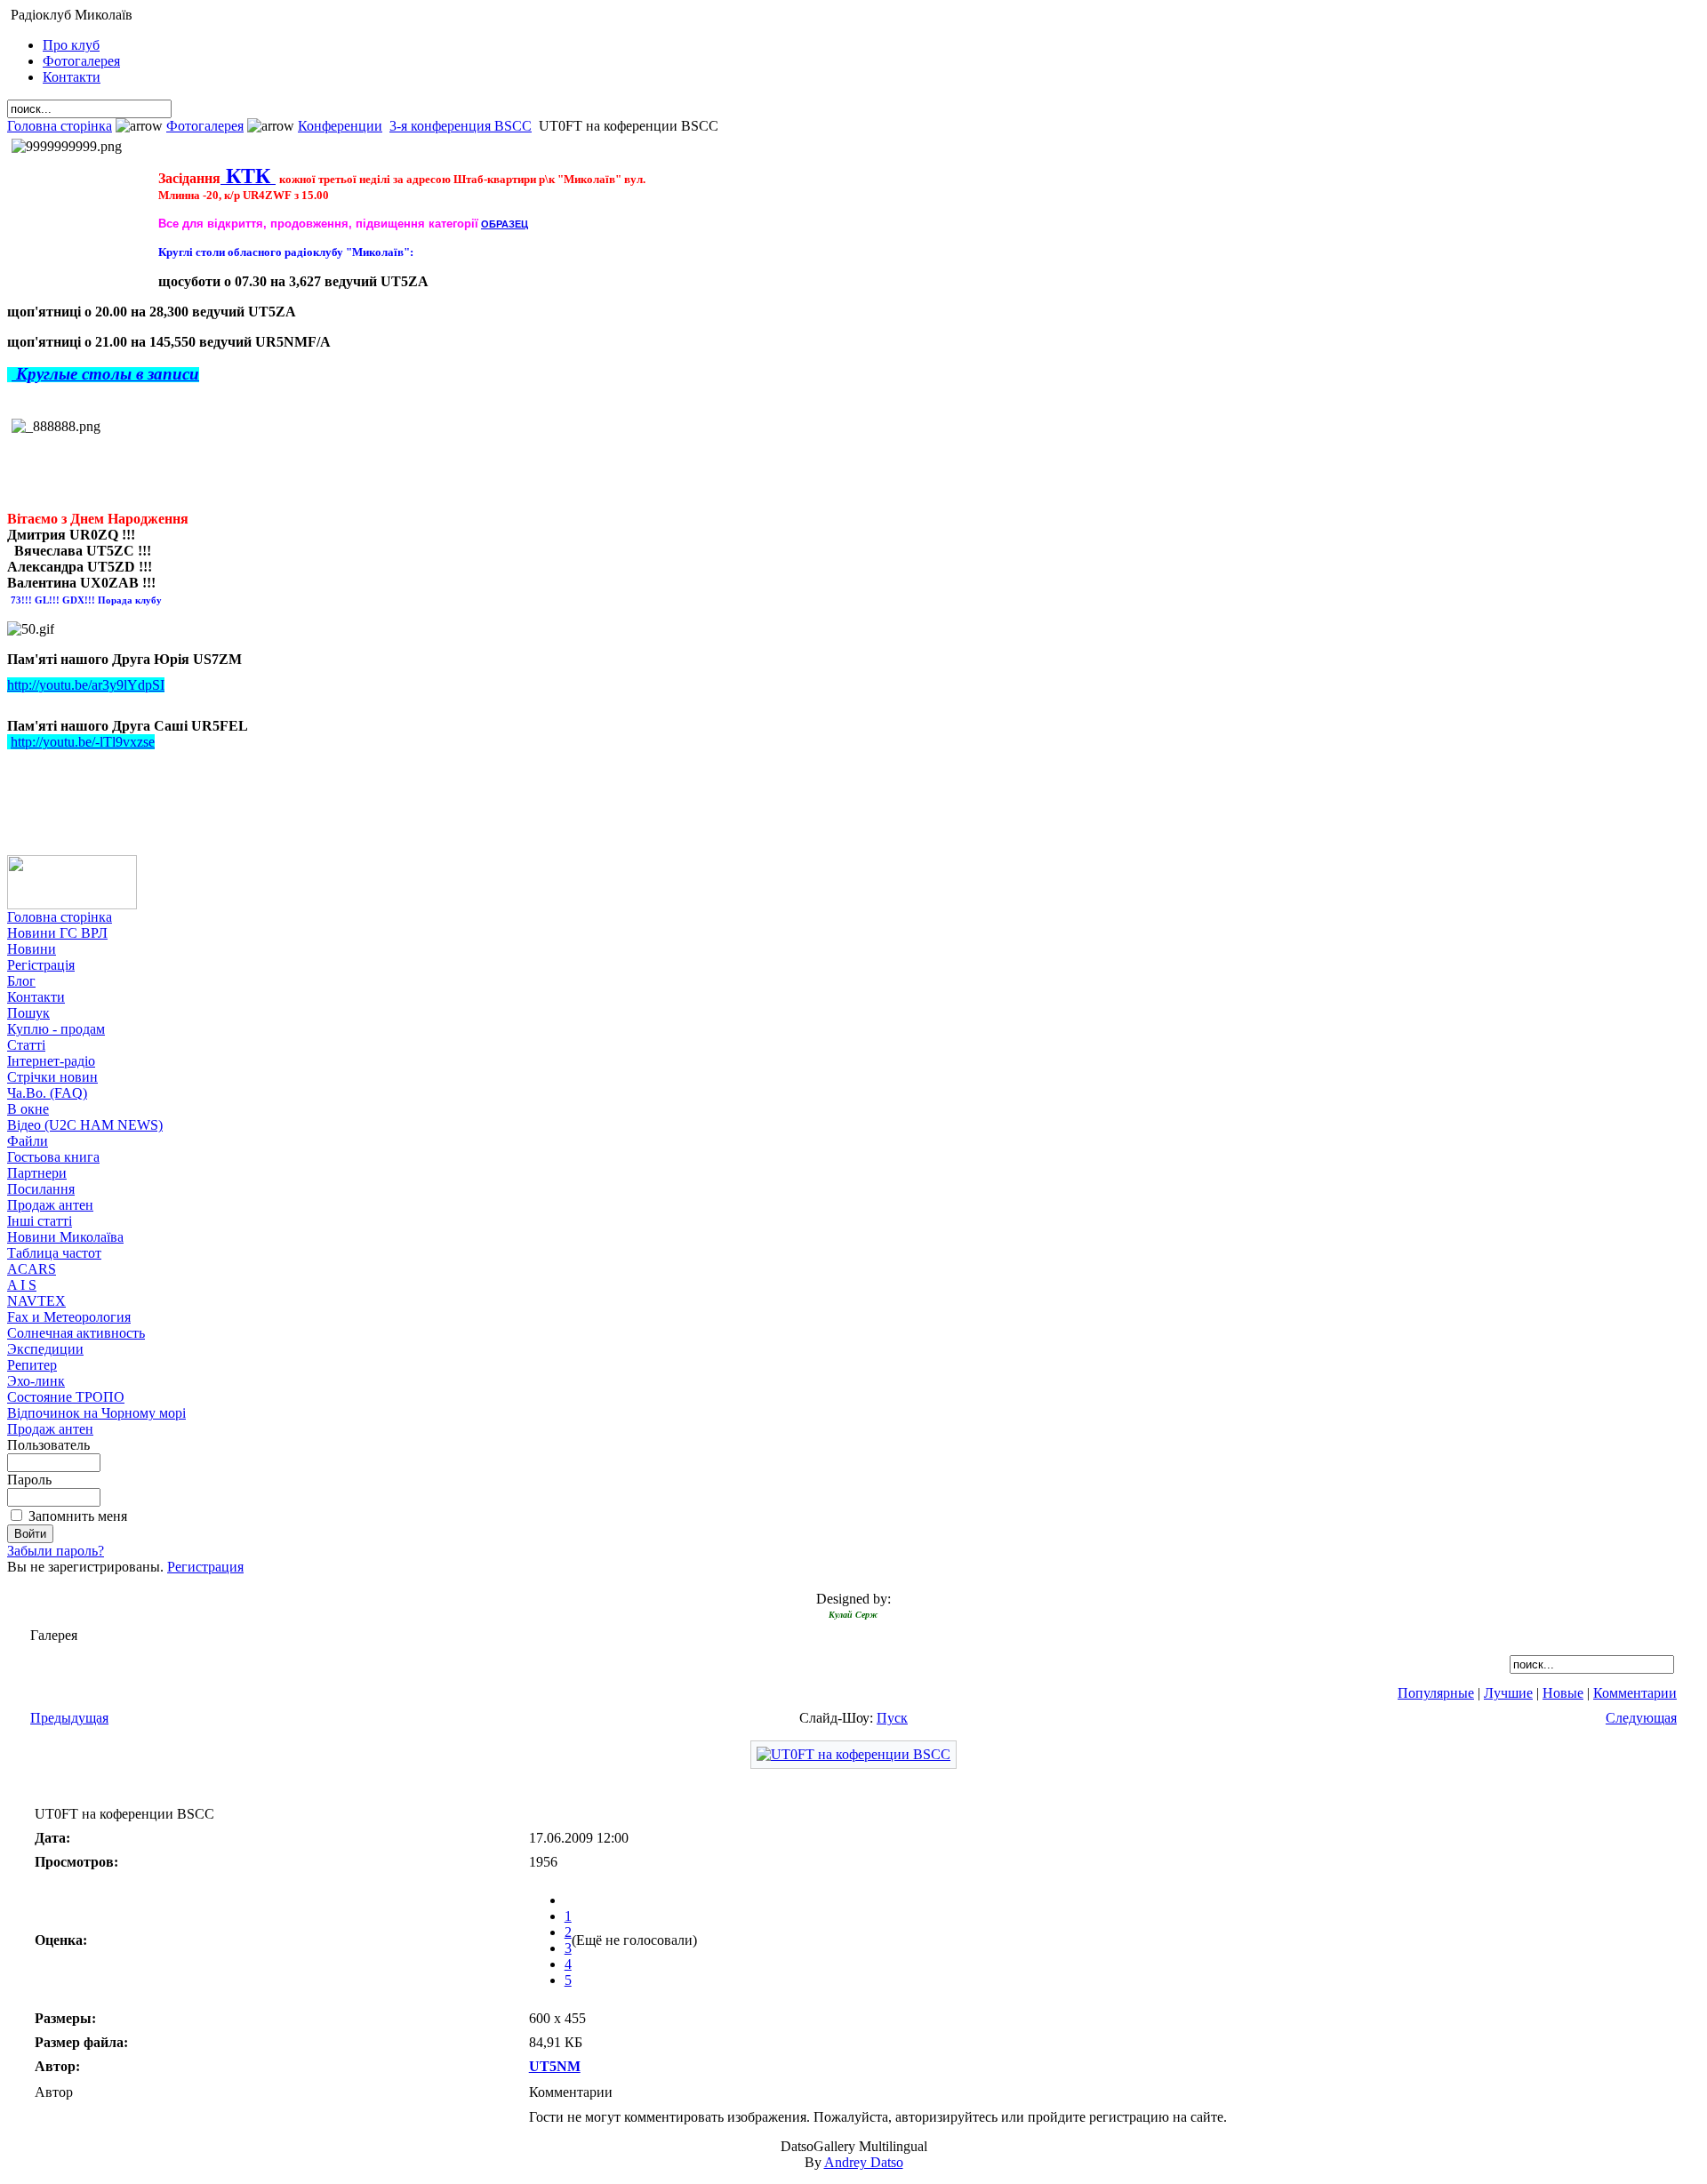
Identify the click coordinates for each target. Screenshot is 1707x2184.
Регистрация (205, 1567)
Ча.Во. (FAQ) (47, 1093)
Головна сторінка (60, 126)
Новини (32, 949)
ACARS (32, 1269)
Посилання (41, 1189)
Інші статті (40, 1221)
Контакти (72, 77)
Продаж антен (50, 1205)
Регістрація (41, 965)
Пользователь (48, 1445)
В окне (28, 1109)
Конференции (340, 126)
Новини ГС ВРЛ (57, 933)
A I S (22, 1285)
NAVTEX (36, 1301)
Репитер (32, 1365)
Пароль (29, 1480)
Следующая (1641, 1718)
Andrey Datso (864, 2162)
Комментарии (1635, 1693)
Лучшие (1508, 1693)
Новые (1563, 1693)
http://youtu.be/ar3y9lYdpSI (86, 685)
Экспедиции (45, 1349)
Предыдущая (69, 1718)
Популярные (1436, 1693)
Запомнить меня (78, 1516)
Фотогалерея (81, 61)
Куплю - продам (56, 1029)
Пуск (892, 1718)
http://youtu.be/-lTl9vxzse (83, 742)
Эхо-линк (36, 1381)
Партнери (37, 1173)
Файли (28, 1141)
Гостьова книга (53, 1157)
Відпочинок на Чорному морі (96, 1413)
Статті (26, 1045)
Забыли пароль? (56, 1551)
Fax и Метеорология (69, 1317)
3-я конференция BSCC (461, 126)
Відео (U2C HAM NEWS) (85, 1125)
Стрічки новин (52, 1077)
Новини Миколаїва (65, 1237)
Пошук (28, 1013)
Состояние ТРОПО (66, 1397)
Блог (21, 981)
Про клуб (71, 45)
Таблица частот (54, 1253)
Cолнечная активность (76, 1333)
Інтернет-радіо (51, 1061)
